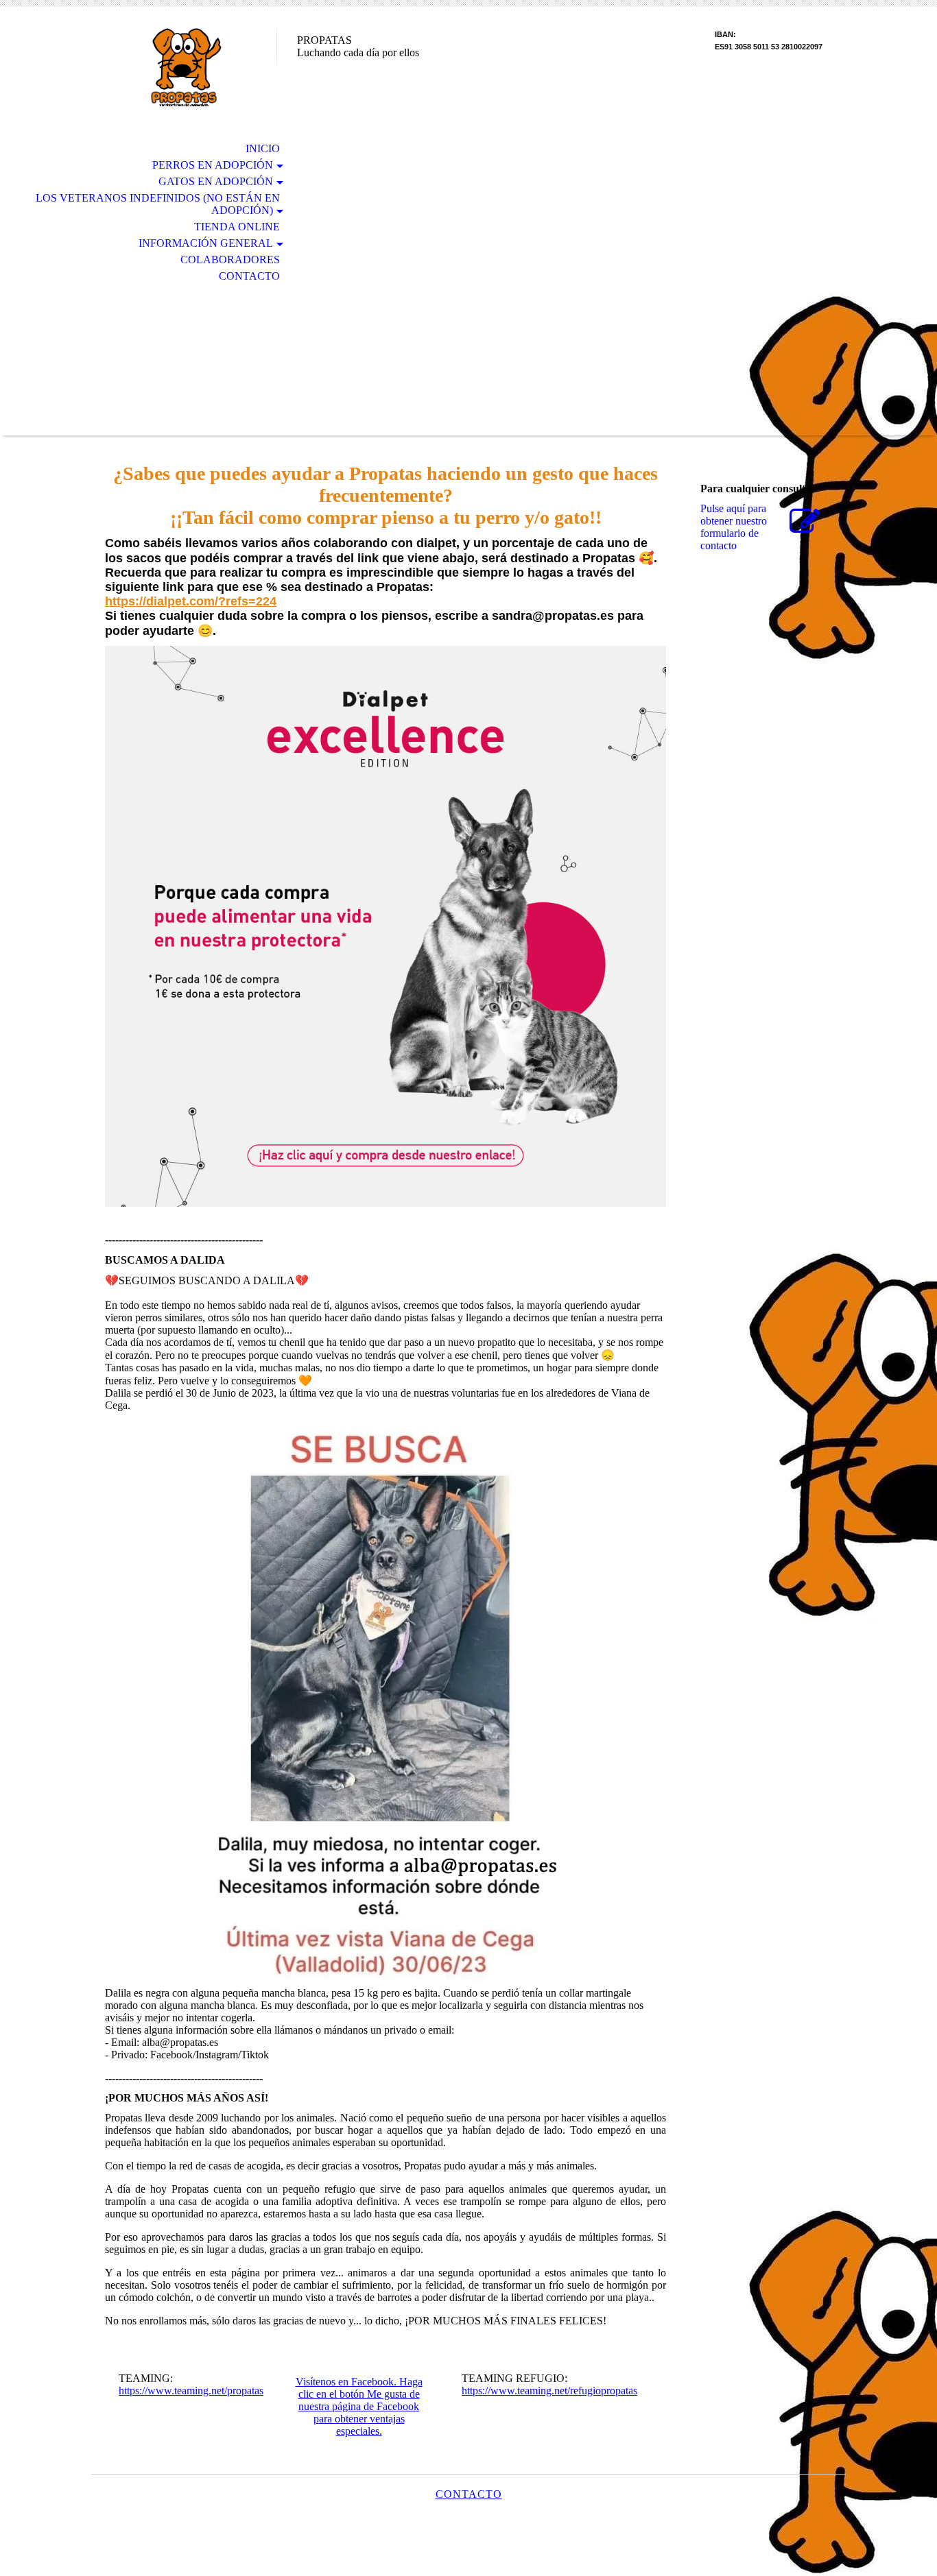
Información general (206, 243)
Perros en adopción (213, 165)
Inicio (263, 148)
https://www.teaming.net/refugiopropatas (549, 2391)
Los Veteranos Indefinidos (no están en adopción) (158, 204)
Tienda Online (237, 227)
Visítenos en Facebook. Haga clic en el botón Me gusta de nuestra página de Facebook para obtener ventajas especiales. (359, 2406)
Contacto (249, 276)
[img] (184, 67)
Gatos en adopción (216, 181)
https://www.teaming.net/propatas (191, 2391)
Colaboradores (230, 260)
